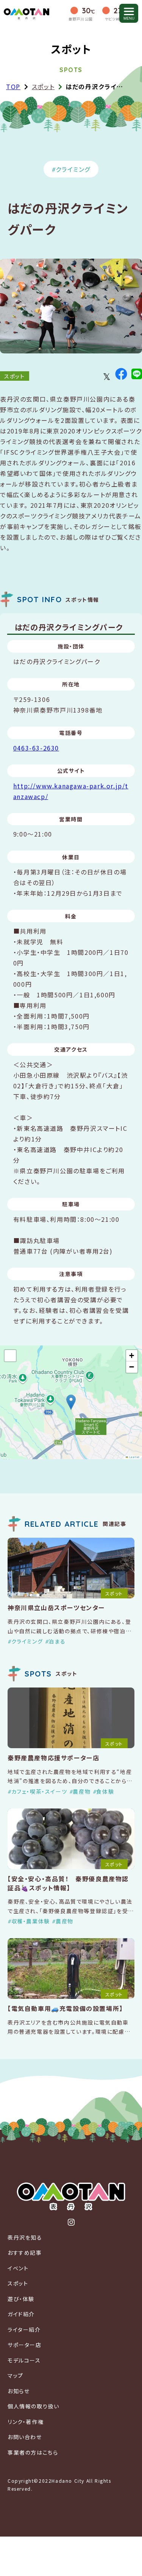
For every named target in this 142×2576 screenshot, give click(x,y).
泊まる (57, 1641)
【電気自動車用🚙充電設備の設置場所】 (65, 2008)
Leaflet (134, 1457)
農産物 (82, 1791)
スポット (43, 86)
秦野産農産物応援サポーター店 (53, 1758)
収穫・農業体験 (31, 1921)
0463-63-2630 (36, 748)
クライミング (73, 169)
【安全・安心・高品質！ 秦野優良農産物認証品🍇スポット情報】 (68, 1883)
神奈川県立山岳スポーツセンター (56, 1607)
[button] (71, 1402)
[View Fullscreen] (10, 1356)
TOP (13, 86)
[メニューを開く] (129, 13)
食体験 (105, 1791)
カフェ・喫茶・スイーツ (39, 1791)
